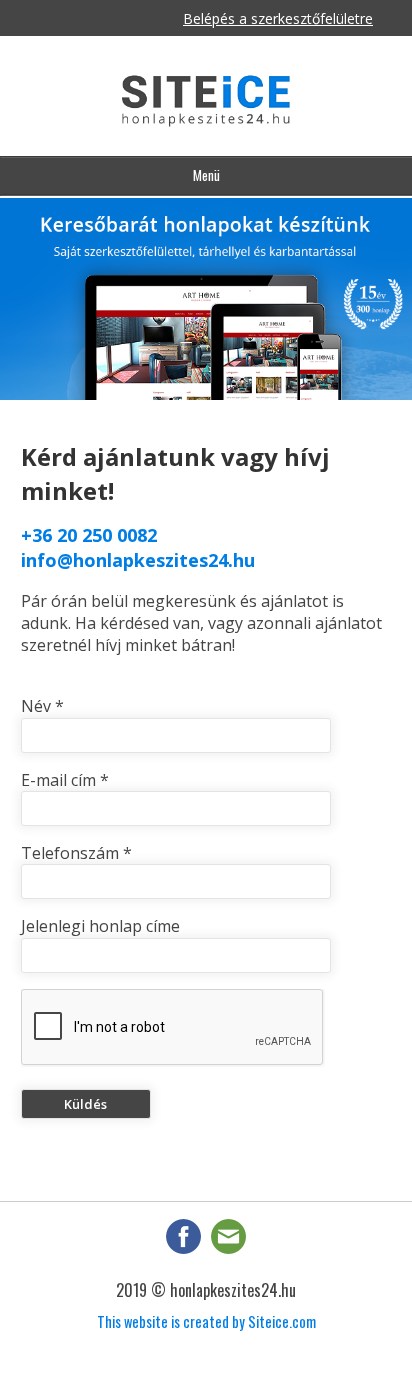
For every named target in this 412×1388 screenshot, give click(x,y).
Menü (206, 175)
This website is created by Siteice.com (206, 1321)
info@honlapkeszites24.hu (138, 560)
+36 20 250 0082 (89, 535)
